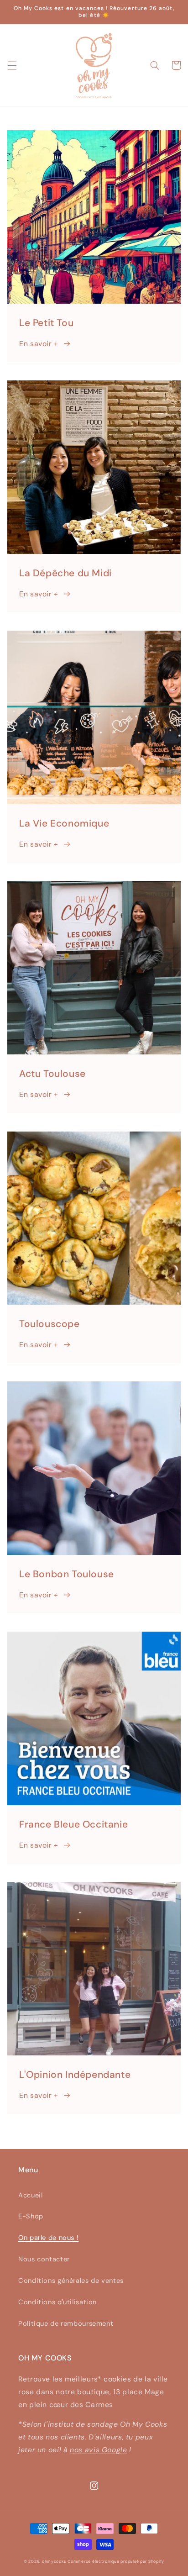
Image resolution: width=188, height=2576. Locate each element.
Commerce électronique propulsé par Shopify (116, 2561)
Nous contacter (44, 2259)
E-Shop (31, 2216)
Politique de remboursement (66, 2323)
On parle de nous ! (48, 2238)
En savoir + (39, 344)
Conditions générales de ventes (71, 2281)
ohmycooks (54, 2561)
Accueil (30, 2195)
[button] (12, 65)
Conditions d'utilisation (57, 2302)
